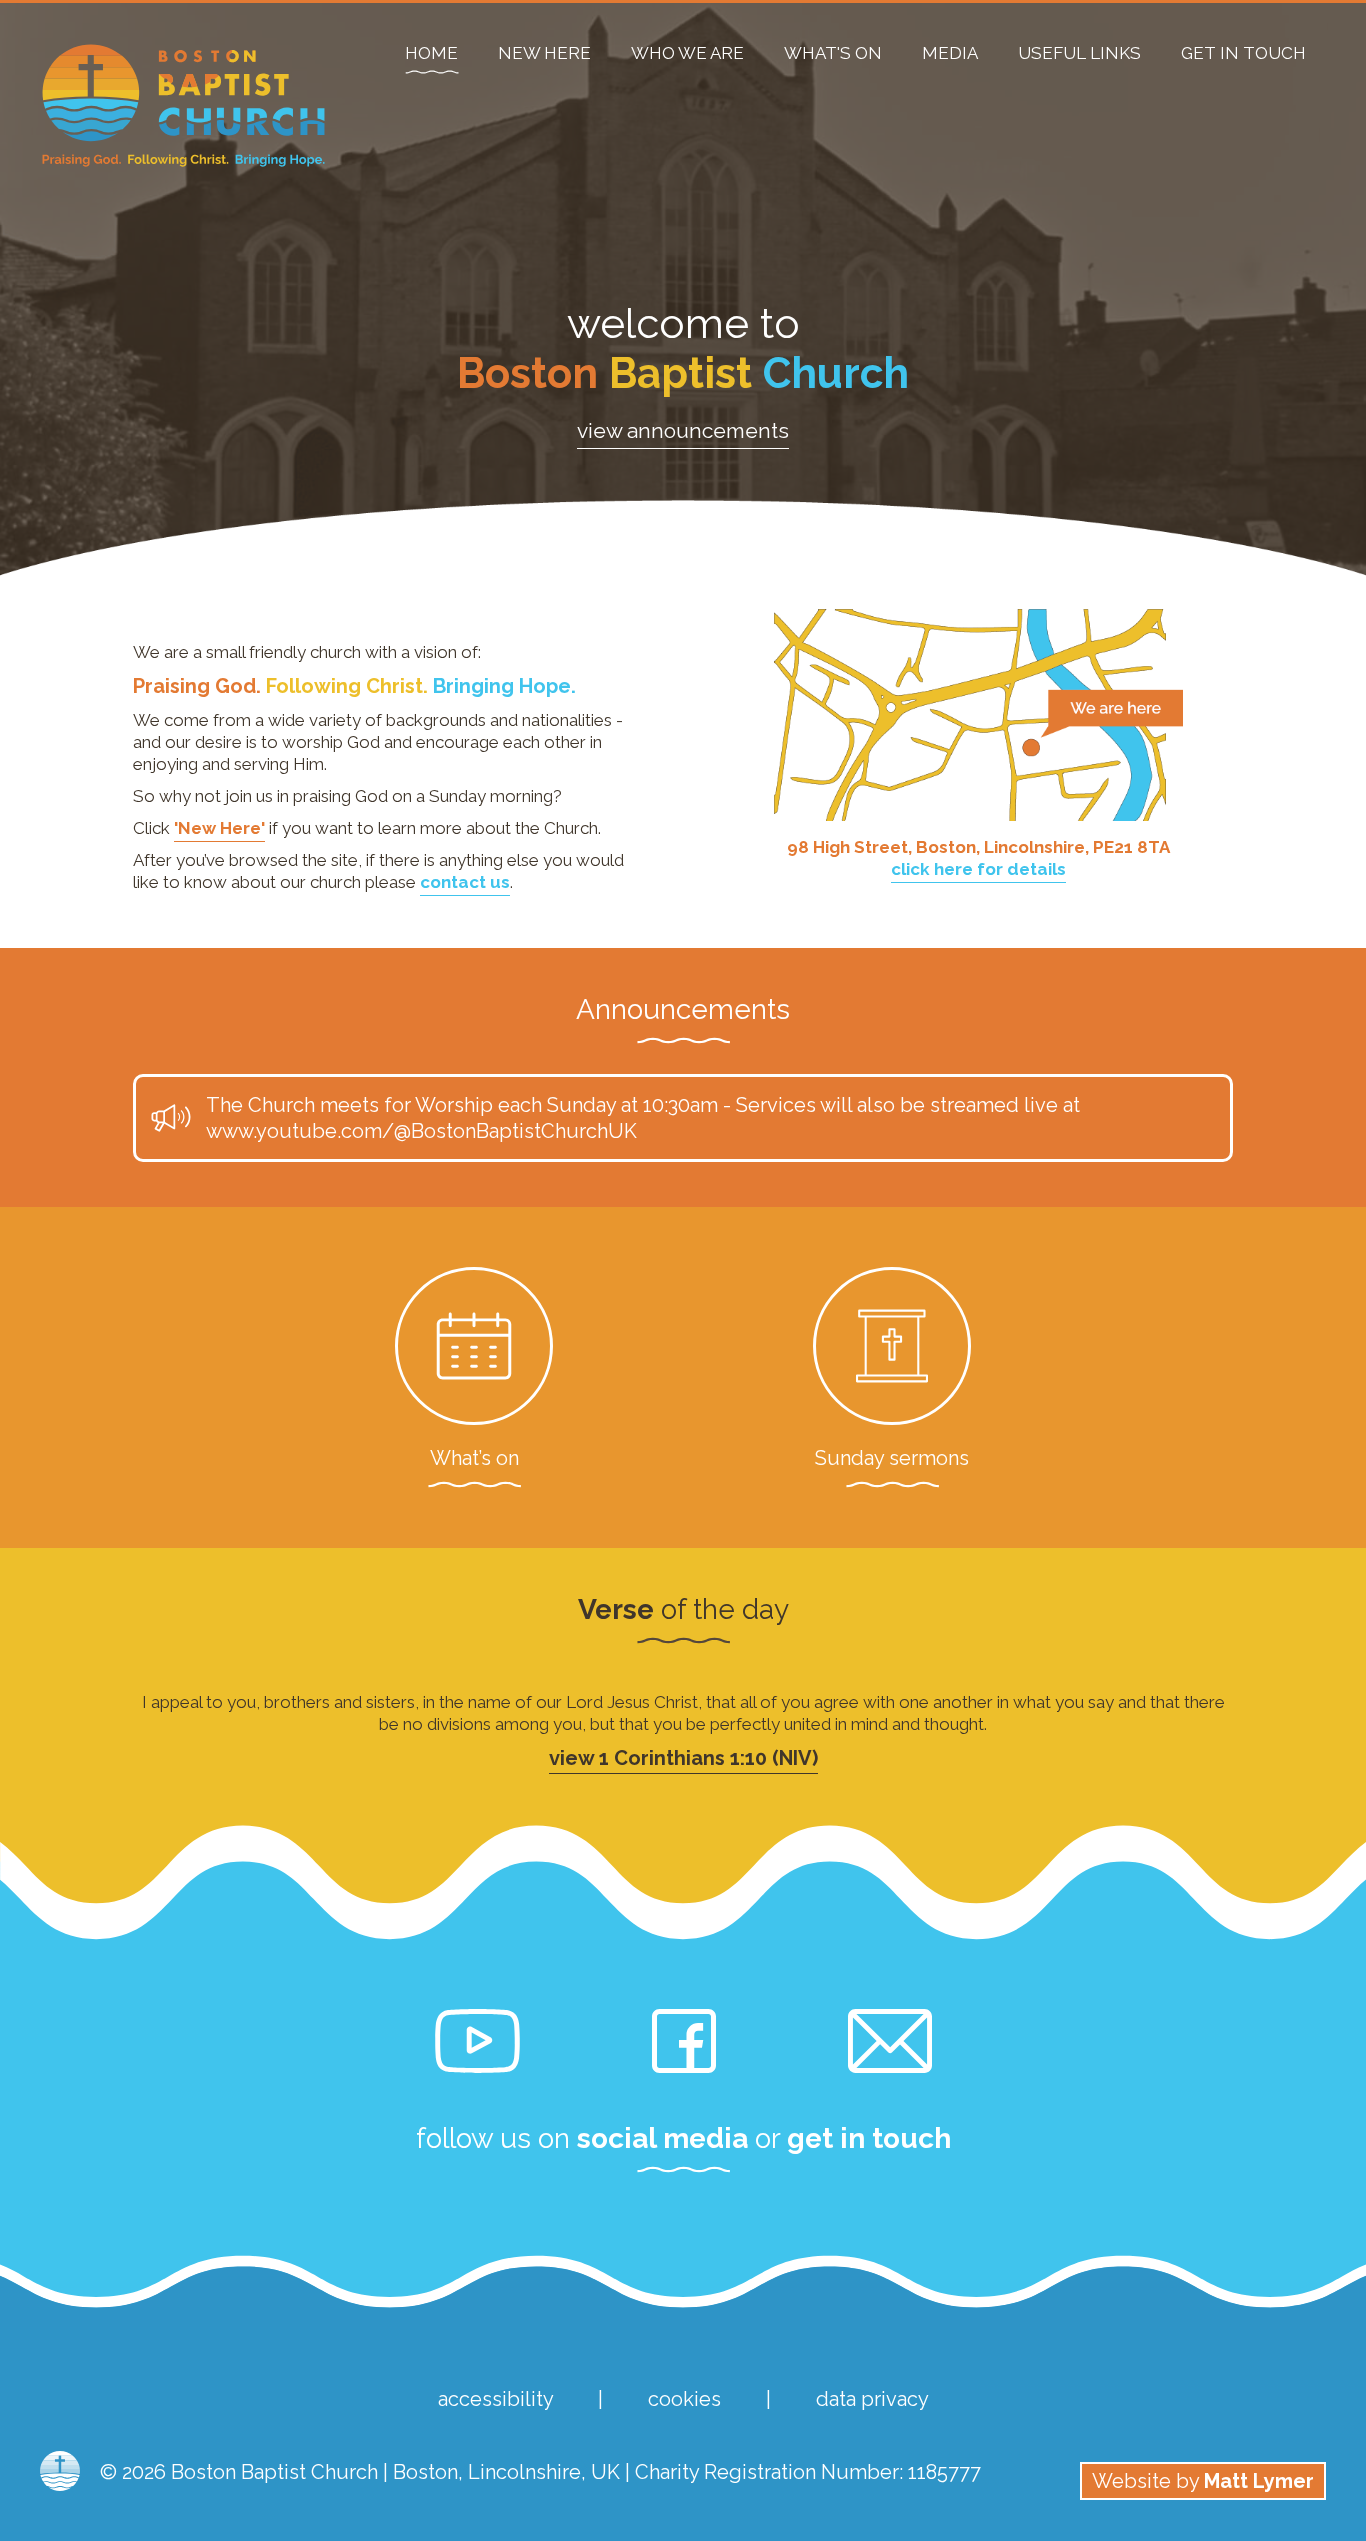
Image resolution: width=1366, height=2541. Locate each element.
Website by (1203, 2481)
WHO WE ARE (687, 53)
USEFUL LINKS (1079, 53)
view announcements (683, 430)
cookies (684, 2399)
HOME (431, 53)
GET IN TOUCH (1243, 53)
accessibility (495, 2399)
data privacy (872, 2399)
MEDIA (950, 53)
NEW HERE (544, 53)
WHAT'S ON (833, 53)
